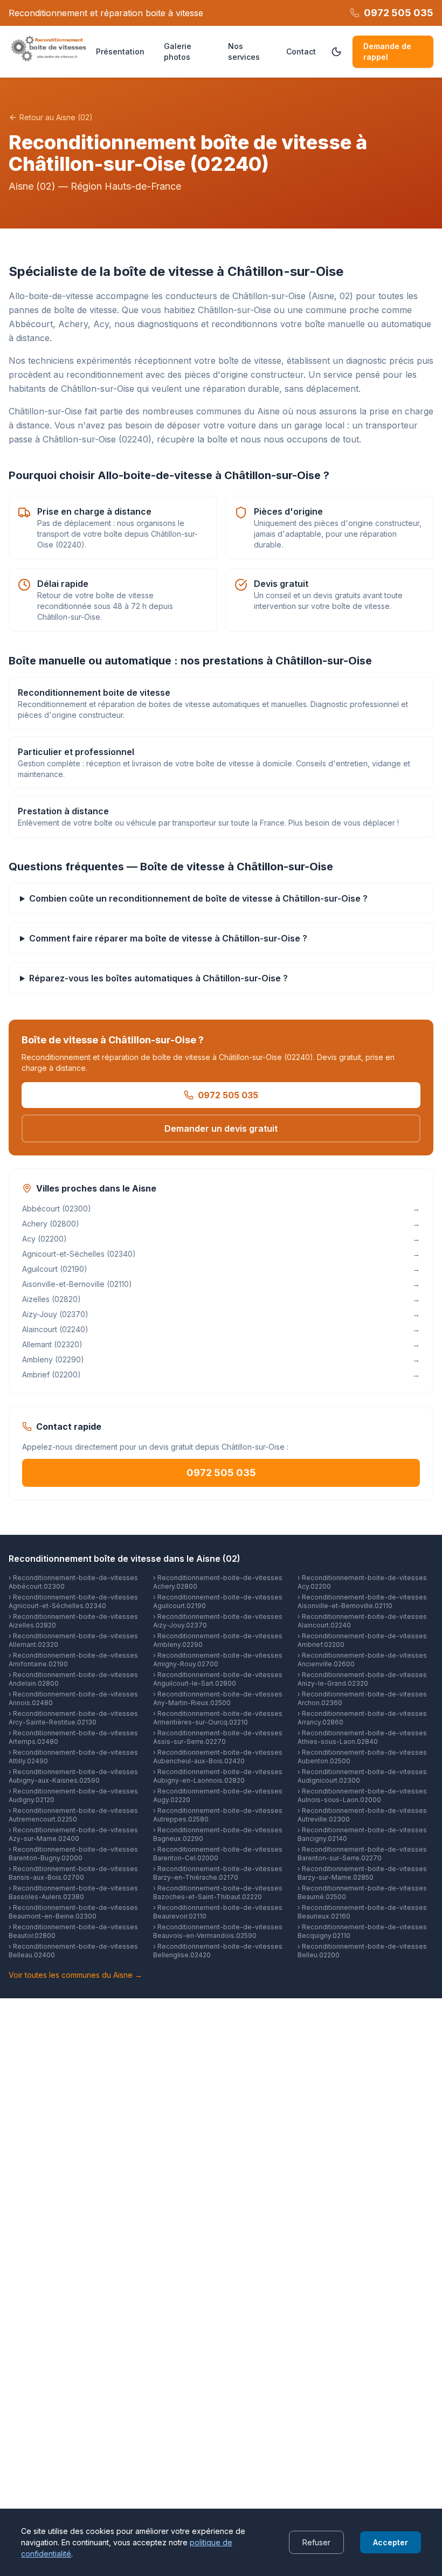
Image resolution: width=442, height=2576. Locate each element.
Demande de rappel (387, 51)
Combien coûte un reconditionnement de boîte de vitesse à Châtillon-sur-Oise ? (198, 898)
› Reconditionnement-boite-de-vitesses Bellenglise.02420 (218, 1951)
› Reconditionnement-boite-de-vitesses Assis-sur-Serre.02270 (218, 1737)
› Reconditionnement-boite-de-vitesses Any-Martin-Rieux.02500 (218, 1698)
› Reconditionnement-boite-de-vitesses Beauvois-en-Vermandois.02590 (218, 1931)
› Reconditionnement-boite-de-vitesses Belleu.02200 (362, 1951)
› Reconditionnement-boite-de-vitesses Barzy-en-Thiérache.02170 (218, 1873)
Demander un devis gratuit (221, 1128)
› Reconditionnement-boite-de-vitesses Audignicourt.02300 (362, 1776)
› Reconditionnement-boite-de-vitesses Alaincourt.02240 (362, 1621)
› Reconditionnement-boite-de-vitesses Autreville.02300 (362, 1815)
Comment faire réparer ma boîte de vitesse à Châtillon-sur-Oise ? (168, 938)
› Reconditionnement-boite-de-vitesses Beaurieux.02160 (362, 1912)
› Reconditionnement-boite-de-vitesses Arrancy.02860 (362, 1718)
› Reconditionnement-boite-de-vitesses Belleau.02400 (73, 1951)
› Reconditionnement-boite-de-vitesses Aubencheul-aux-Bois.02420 (218, 1757)
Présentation (120, 51)
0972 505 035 (228, 1095)
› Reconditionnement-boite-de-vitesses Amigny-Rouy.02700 (218, 1660)
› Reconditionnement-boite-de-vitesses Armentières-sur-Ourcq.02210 (218, 1718)
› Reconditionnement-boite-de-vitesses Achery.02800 (218, 1582)
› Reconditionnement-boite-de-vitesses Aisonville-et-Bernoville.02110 (362, 1601)
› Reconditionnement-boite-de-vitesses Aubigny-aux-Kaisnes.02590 (73, 1776)
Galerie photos (178, 51)
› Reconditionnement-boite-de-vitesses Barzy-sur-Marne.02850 (362, 1873)
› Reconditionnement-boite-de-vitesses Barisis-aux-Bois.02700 (73, 1873)
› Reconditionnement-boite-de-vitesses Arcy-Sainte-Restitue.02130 (73, 1718)
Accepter (391, 2542)
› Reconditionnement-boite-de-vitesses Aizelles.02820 (73, 1621)
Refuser (316, 2542)
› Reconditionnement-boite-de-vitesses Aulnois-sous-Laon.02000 (362, 1795)
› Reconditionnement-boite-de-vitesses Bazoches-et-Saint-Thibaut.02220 (218, 1892)
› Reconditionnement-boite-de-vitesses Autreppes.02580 (218, 1815)
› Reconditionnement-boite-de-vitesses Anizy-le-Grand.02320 (362, 1679)
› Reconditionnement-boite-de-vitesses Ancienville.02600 (362, 1660)
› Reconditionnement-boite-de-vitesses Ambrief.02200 (362, 1640)
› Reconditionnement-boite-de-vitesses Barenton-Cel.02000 (218, 1854)
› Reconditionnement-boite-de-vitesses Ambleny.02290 (218, 1640)
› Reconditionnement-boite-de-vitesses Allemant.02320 (73, 1640)
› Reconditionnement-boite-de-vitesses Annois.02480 (73, 1698)
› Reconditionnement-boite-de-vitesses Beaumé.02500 (362, 1892)
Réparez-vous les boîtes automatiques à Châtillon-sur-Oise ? (158, 978)
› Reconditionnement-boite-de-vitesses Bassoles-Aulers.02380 (73, 1892)
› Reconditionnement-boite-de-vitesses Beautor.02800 (73, 1931)
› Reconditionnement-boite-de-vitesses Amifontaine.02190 (73, 1660)
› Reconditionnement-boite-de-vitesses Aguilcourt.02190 (218, 1601)
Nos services (244, 51)
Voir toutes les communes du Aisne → (75, 1975)
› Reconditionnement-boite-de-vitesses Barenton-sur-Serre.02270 (362, 1854)
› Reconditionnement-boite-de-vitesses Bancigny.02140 (362, 1834)
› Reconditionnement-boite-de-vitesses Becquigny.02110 (362, 1931)
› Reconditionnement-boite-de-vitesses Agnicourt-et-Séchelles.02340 (73, 1601)
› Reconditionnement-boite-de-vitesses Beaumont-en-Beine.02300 (73, 1912)
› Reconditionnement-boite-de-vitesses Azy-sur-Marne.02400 (73, 1834)
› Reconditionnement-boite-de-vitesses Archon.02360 (362, 1698)
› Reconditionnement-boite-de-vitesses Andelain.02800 (73, 1679)
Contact (301, 51)
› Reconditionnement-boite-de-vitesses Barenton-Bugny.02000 (73, 1854)
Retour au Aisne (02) (56, 117)
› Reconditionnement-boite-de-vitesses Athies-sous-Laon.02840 (362, 1737)
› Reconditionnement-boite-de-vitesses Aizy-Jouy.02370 (218, 1621)
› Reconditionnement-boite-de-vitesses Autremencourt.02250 (73, 1815)
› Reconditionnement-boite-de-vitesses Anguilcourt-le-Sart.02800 (218, 1679)
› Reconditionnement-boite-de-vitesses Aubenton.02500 (362, 1757)
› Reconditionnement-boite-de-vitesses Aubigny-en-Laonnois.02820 (218, 1776)
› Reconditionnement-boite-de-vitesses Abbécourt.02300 (73, 1582)
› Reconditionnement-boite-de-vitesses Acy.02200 (362, 1582)
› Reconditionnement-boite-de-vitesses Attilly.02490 (73, 1757)
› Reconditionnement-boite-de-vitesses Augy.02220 (218, 1795)
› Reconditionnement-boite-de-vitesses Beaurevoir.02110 (218, 1912)
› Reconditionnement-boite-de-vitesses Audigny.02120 (73, 1795)
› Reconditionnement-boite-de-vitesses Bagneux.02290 (218, 1834)
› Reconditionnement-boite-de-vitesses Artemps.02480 (73, 1737)
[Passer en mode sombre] (336, 52)
